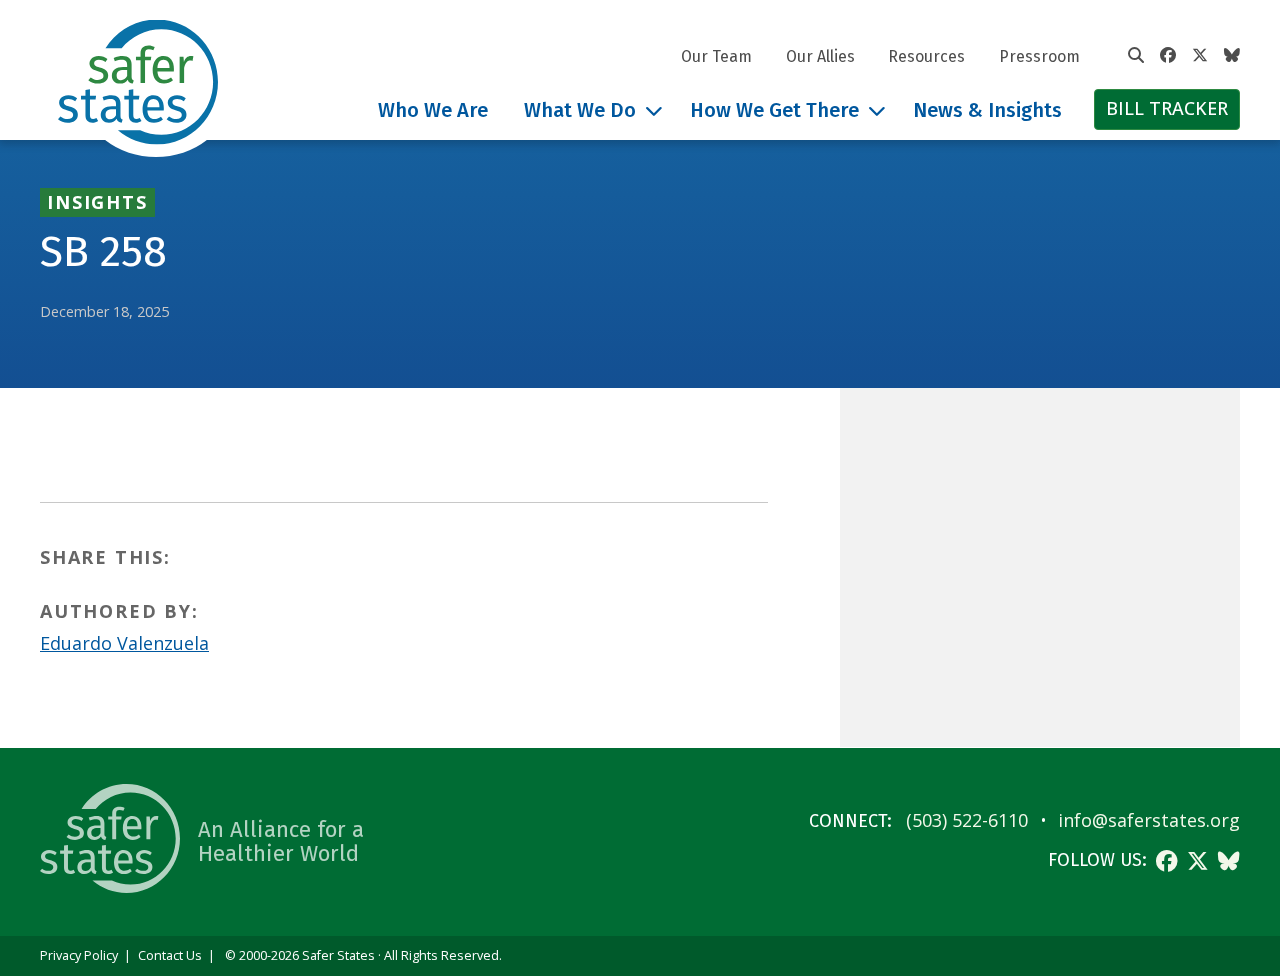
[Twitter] (1200, 56)
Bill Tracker (1167, 108)
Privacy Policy (79, 955)
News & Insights (987, 110)
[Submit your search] (1136, 56)
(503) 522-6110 (967, 820)
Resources (926, 56)
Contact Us (170, 955)
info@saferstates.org (1149, 820)
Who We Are (433, 110)
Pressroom (1039, 56)
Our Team (716, 56)
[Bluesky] (1232, 56)
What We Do (580, 110)
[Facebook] (1168, 56)
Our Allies (820, 56)
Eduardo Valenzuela (124, 643)
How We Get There (774, 110)
